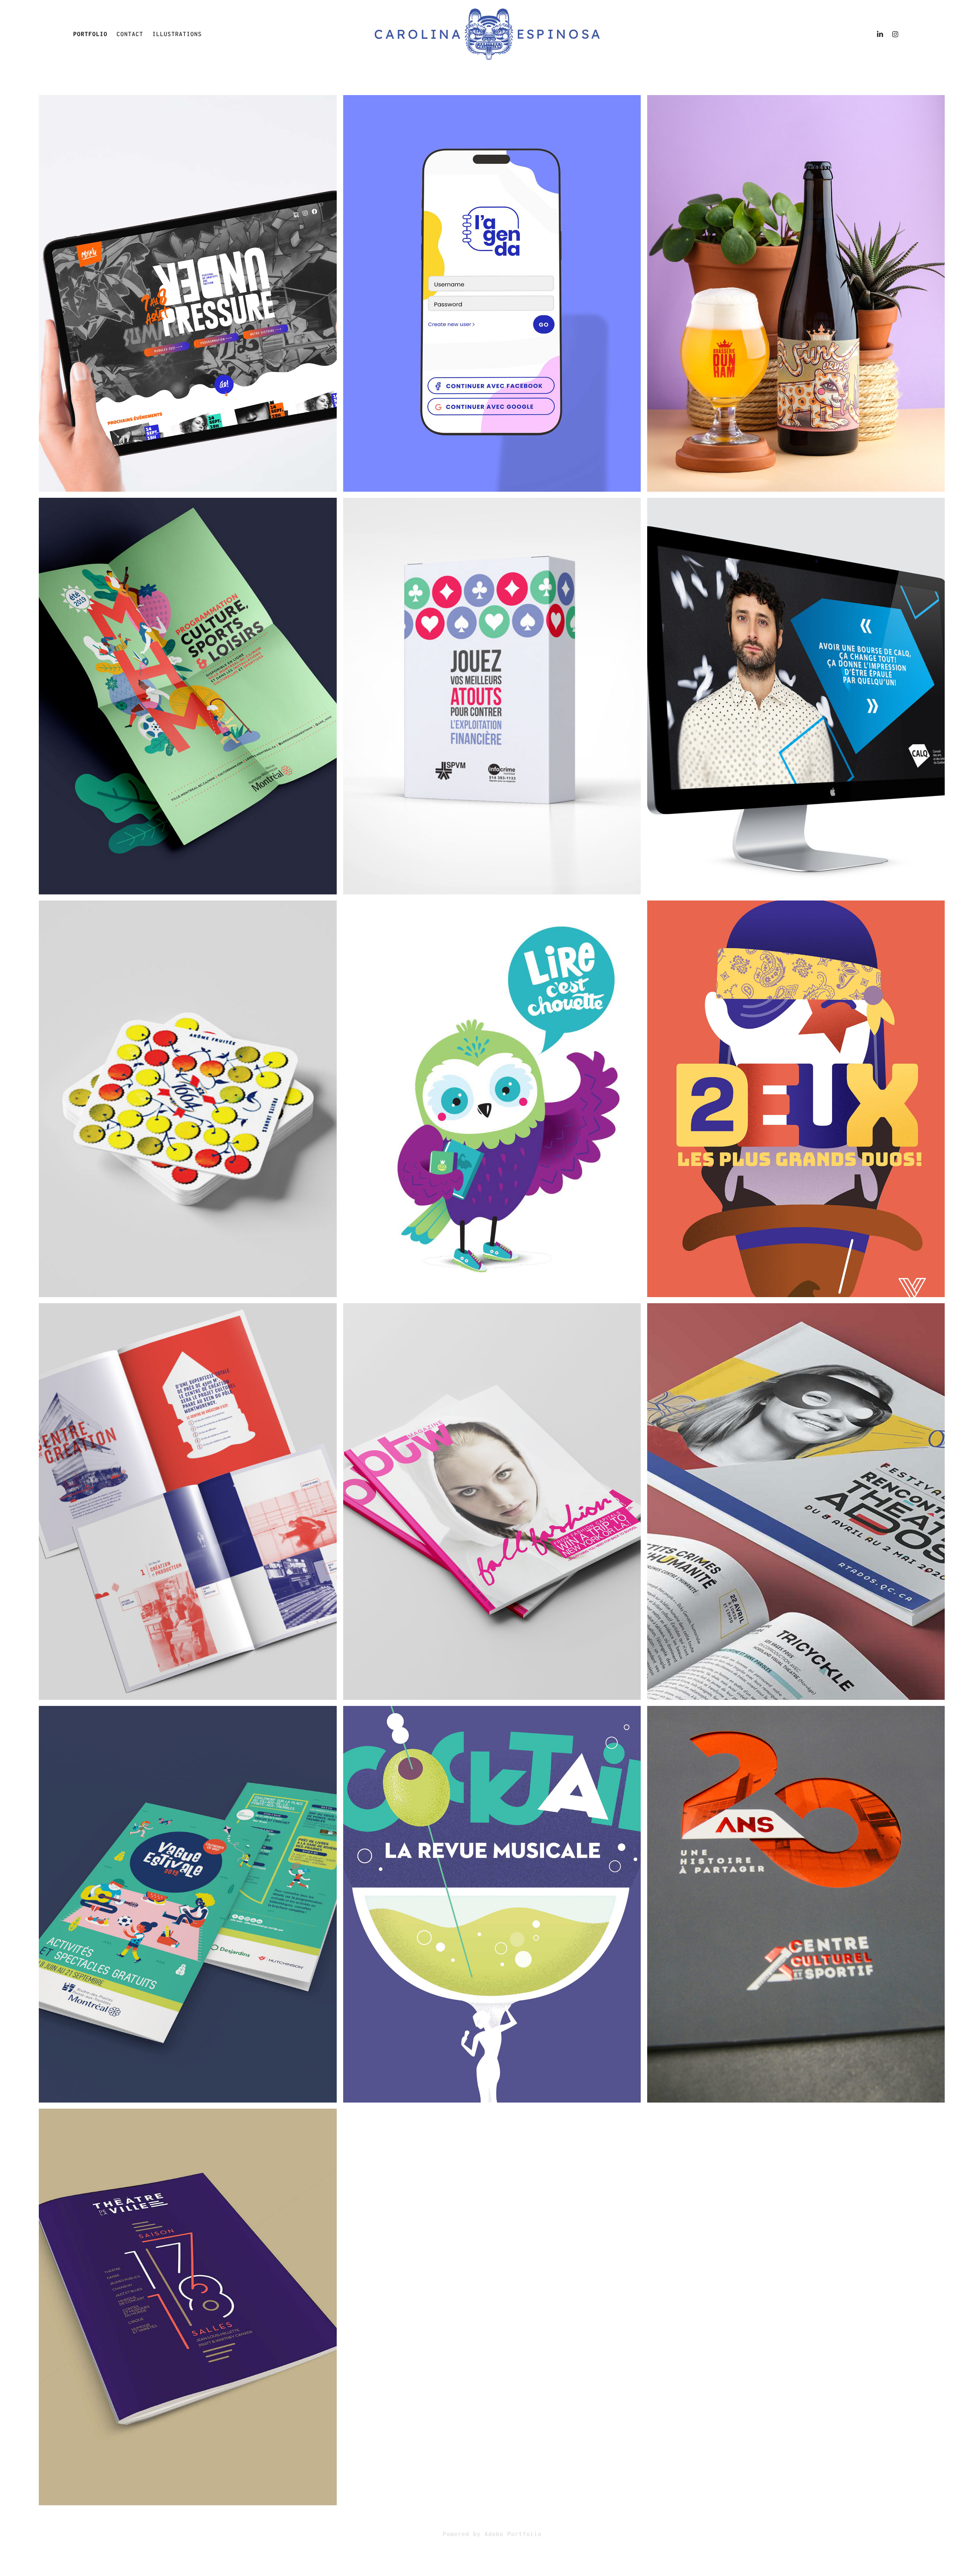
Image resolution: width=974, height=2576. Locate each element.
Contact (130, 34)
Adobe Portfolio (513, 2534)
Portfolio (90, 34)
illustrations (177, 34)
